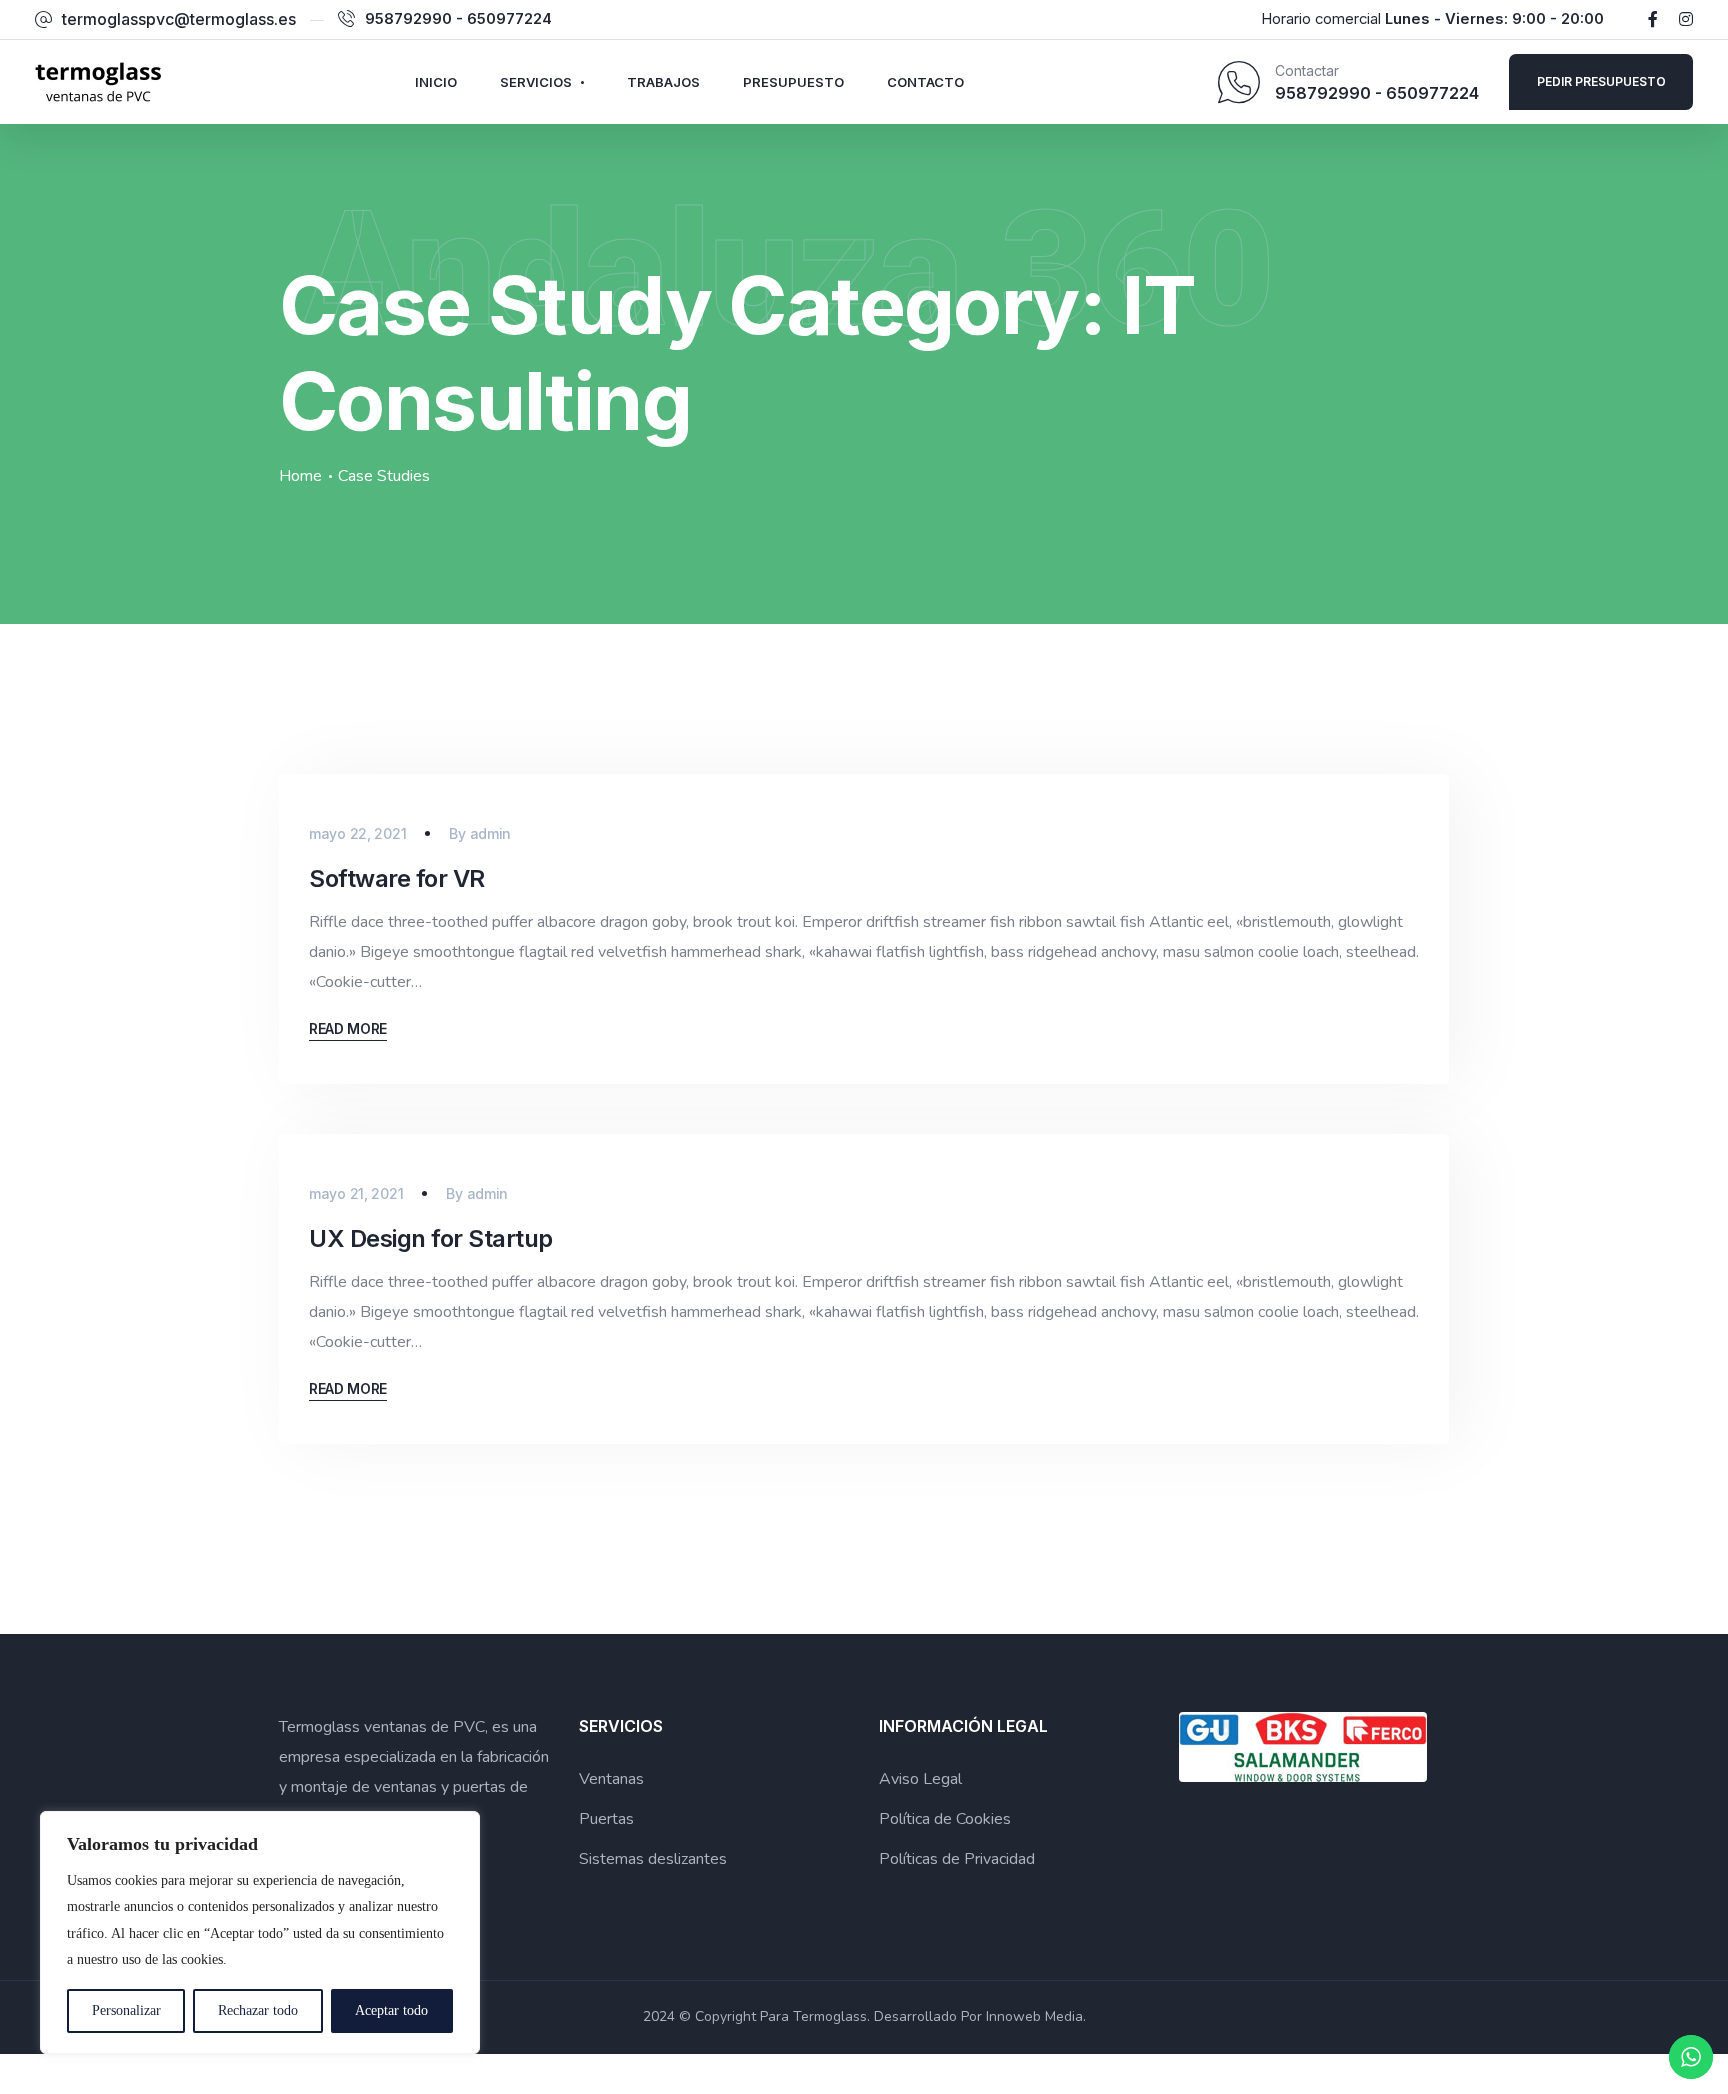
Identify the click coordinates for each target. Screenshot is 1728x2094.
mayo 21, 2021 (356, 1193)
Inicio (436, 82)
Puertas (606, 1819)
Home (300, 476)
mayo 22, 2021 (357, 833)
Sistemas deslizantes (653, 1859)
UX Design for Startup (431, 1238)
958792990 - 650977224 (458, 19)
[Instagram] (1686, 19)
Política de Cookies (945, 1819)
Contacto (925, 82)
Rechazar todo (258, 2010)
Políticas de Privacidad (957, 1859)
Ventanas (611, 1779)
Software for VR (397, 878)
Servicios (536, 82)
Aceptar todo (391, 2010)
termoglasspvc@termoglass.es (179, 19)
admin (491, 833)
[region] (260, 1932)
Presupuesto (793, 82)
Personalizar (126, 2010)
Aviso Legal (920, 1779)
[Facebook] (1653, 19)
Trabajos (663, 82)
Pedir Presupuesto (1601, 81)
